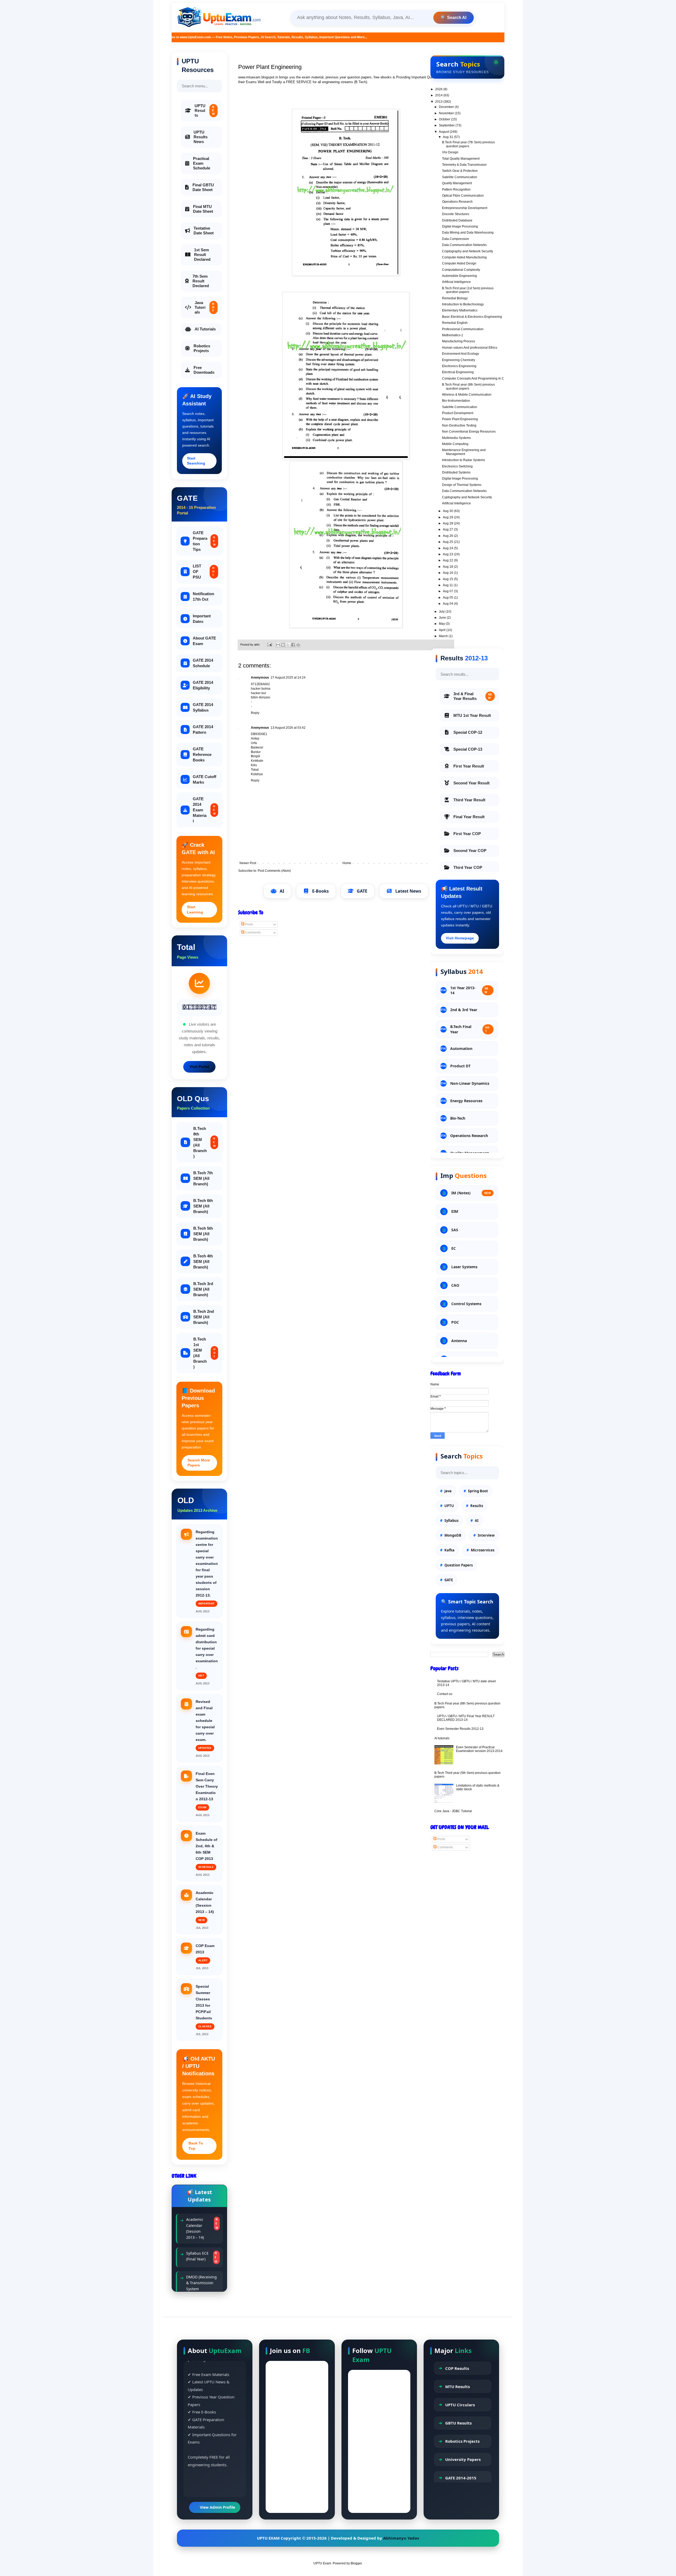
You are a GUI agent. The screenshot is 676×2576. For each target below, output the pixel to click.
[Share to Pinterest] (298, 645)
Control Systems (466, 1304)
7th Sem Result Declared (201, 281)
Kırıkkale (257, 761)
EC (454, 1248)
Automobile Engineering (459, 276)
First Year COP (467, 834)
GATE (362, 891)
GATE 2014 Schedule (203, 663)
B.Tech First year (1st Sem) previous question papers (468, 290)
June (443, 618)
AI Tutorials (205, 329)
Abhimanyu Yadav (401, 2538)
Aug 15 (448, 579)
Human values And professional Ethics (470, 348)
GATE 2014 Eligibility (203, 685)
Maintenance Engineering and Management (464, 452)
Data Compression (456, 239)
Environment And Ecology (461, 354)
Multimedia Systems (456, 438)
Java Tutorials (205, 307)
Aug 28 (448, 523)
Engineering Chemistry (459, 360)
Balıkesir (257, 747)
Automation (461, 1048)
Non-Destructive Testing (459, 425)
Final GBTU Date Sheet (203, 187)
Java (448, 1491)
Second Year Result (471, 783)
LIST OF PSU (204, 572)
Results (477, 1506)
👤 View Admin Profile (215, 2507)
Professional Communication (463, 329)
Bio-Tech (458, 1118)
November (447, 113)
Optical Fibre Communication (463, 196)
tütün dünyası (260, 697)
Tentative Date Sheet (204, 231)
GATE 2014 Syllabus (203, 707)
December (447, 107)
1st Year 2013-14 (469, 990)
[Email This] (278, 645)
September (447, 125)
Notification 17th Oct (203, 596)
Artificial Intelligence (456, 282)
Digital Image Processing (460, 226)
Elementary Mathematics (460, 310)
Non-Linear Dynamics (470, 1083)
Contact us (445, 1694)
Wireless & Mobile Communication (467, 395)
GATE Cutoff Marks (205, 779)
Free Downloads (204, 370)
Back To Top (196, 2146)
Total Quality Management (461, 159)
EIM (455, 1211)
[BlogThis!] (283, 645)
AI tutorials (442, 1738)
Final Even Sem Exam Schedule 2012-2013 (197, 2254)
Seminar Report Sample (197, 2278)
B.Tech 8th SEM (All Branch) (204, 1142)
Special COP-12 (468, 732)
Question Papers (459, 1565)
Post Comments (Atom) (274, 871)
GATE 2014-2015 (461, 2478)
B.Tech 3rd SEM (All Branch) (203, 1289)
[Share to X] (288, 645)
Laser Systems (464, 1267)
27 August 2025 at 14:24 (288, 678)
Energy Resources (466, 1101)
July (442, 612)
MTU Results (457, 2386)
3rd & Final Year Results (473, 696)
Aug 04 (448, 604)
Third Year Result (469, 800)
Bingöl (255, 756)
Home (347, 863)
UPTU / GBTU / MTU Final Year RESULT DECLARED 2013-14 (466, 1718)
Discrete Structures (456, 214)
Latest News (408, 891)
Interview (486, 1535)
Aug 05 (448, 598)
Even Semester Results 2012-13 (460, 1729)
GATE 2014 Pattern (203, 730)
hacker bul (258, 693)
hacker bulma (261, 689)
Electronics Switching (457, 466)
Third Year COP (468, 867)
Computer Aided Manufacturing (464, 257)
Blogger (356, 2563)
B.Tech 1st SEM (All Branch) (204, 1353)
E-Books (320, 891)
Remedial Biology (455, 298)
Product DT (460, 1066)
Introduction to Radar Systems (464, 460)
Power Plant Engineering (460, 419)
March (444, 636)
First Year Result (469, 766)
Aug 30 (448, 511)
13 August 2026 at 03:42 (288, 728)
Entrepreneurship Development (465, 208)
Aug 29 (448, 517)
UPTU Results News (201, 137)
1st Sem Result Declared (202, 255)
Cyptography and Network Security (467, 497)
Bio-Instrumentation (456, 401)
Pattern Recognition (456, 190)
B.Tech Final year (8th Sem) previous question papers (468, 386)
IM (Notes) (471, 1193)
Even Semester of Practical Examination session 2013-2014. (480, 1749)
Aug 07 (448, 591)
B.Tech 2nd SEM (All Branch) (204, 1317)
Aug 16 (448, 573)
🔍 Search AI (454, 18)
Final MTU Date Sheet (203, 209)
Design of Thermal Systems (462, 485)
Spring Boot (478, 1491)
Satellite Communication (460, 177)
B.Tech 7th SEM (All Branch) (203, 1178)
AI (282, 891)
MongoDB (453, 1535)
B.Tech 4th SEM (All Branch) (203, 1261)
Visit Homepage (460, 938)
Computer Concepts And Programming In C (473, 378)
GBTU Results (458, 2423)
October (445, 119)
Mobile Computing (455, 444)
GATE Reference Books (202, 754)
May (442, 624)
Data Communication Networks (464, 245)
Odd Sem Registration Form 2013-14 (199, 2226)
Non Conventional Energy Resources (469, 432)
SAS (455, 1230)
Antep (255, 738)
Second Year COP (470, 851)
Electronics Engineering (459, 366)
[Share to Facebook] (293, 645)
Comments (252, 932)
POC (455, 1322)
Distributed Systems (456, 472)
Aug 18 (448, 567)
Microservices (483, 1550)
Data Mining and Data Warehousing (468, 233)
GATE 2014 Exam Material (204, 810)
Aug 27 (448, 529)
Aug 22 (448, 560)
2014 (439, 95)
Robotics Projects (202, 348)
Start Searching (196, 461)
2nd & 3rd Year (464, 1010)
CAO (455, 1285)
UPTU (449, 1506)
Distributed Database (457, 220)
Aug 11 (448, 585)
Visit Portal (199, 1067)
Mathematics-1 (453, 335)
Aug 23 (448, 554)
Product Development (458, 413)
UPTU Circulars (460, 2405)
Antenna (459, 1341)
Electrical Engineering (458, 372)
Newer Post (248, 863)
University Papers (463, 2459)
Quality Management (457, 183)
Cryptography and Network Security (468, 251)
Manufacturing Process (459, 341)
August (444, 132)
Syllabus (451, 1521)
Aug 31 (448, 137)
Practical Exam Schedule (202, 163)
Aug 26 (448, 536)
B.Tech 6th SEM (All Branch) (203, 1206)
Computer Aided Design (459, 263)
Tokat (255, 770)
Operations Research (457, 202)
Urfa (254, 743)
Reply (255, 713)
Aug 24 (448, 548)
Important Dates (202, 619)
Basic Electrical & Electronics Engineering (472, 317)
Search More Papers (199, 1463)
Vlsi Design (450, 152)
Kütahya (257, 774)
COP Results (457, 2368)
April (443, 630)
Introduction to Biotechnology (463, 304)
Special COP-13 (468, 749)
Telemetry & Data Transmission (464, 165)
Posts (249, 924)
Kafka (449, 1550)
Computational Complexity (461, 270)
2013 (439, 102)
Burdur (256, 752)
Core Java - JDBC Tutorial (453, 1811)
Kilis (254, 765)
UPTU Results (205, 110)
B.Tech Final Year (470, 1029)
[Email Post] (269, 645)
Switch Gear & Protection (460, 171)
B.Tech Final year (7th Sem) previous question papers (468, 144)
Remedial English (455, 323)
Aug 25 (448, 542)
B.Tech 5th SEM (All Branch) (203, 1234)
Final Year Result (469, 817)
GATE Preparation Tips (204, 541)
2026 (439, 89)
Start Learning (195, 910)
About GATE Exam (204, 641)
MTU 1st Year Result (472, 715)
